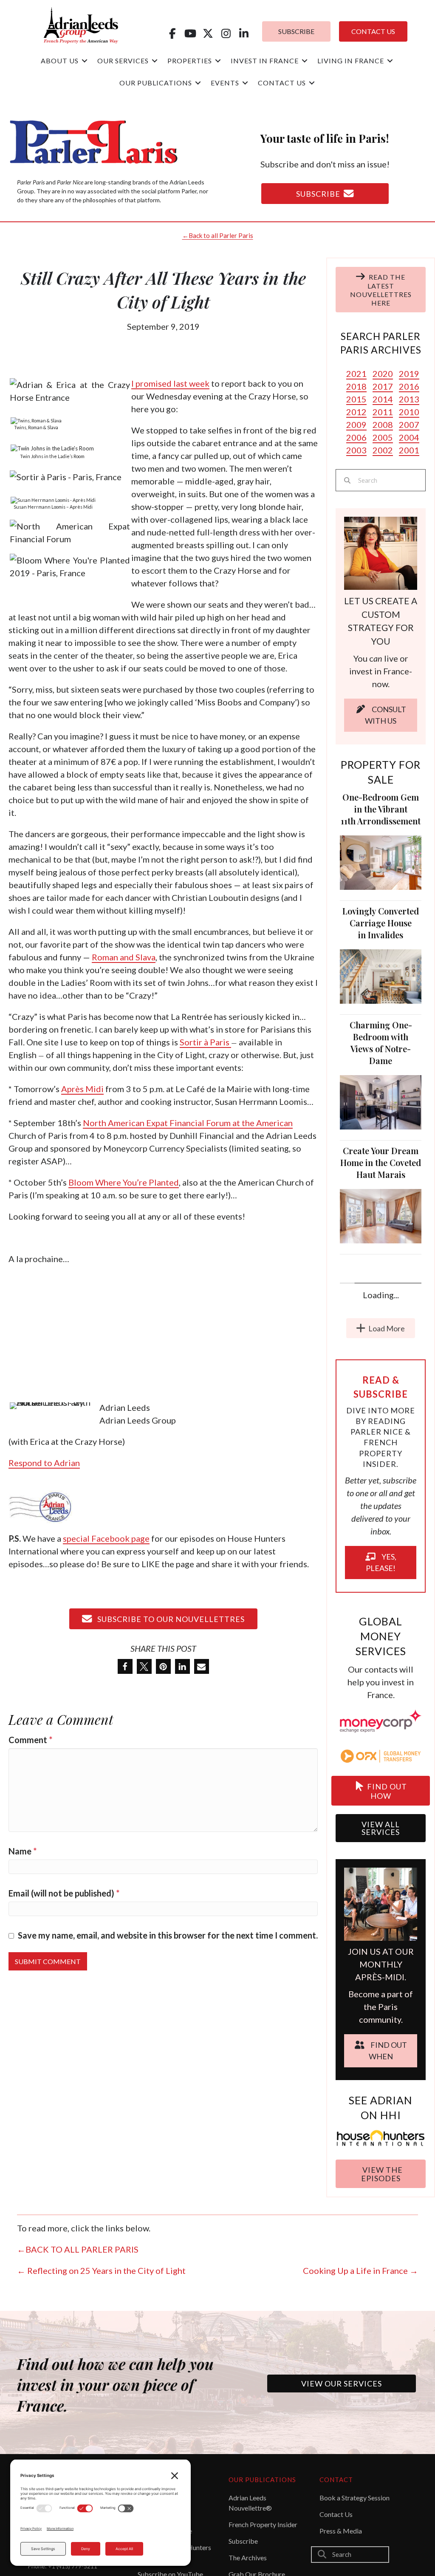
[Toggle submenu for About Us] (85, 61)
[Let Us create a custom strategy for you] (381, 552)
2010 (409, 412)
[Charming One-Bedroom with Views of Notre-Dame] (381, 1101)
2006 (356, 437)
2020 (383, 374)
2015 (356, 399)
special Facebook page (106, 1538)
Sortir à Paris (205, 1042)
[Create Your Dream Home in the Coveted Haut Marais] (381, 1215)
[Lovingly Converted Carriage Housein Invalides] (381, 975)
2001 (409, 450)
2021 (356, 374)
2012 (356, 412)
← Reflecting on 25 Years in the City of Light (101, 2440)
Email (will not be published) (64, 1893)
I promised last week (170, 383)
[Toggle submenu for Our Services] (155, 61)
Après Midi (82, 1089)
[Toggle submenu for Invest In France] (305, 61)
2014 (383, 399)
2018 (356, 386)
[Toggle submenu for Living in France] (390, 61)
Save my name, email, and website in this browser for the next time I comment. (168, 1935)
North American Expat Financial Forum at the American (188, 1123)
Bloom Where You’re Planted (124, 1182)
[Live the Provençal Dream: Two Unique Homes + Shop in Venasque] (381, 1470)
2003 (356, 450)
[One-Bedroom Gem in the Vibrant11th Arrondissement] (381, 861)
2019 (409, 374)
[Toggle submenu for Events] (245, 83)
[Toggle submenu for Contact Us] (312, 83)
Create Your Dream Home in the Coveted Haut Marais (381, 1162)
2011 (383, 412)
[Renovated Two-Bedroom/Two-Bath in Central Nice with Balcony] (381, 1341)
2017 (383, 386)
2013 (409, 399)
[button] (172, 33)
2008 (383, 425)
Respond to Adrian (44, 1463)
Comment (30, 1740)
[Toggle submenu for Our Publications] (198, 83)
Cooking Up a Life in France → (360, 2440)
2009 (356, 425)
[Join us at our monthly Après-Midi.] (381, 2073)
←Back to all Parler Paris (218, 235)
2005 (383, 437)
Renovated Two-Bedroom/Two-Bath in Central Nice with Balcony (381, 1282)
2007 (409, 425)
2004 (409, 437)
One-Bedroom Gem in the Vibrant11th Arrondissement (381, 809)
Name (23, 1851)
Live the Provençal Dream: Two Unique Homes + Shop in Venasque (381, 1408)
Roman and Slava (124, 957)
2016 (409, 386)
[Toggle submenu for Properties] (218, 61)
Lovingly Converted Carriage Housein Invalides (381, 923)
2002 (383, 450)
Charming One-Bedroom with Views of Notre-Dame (381, 1043)
